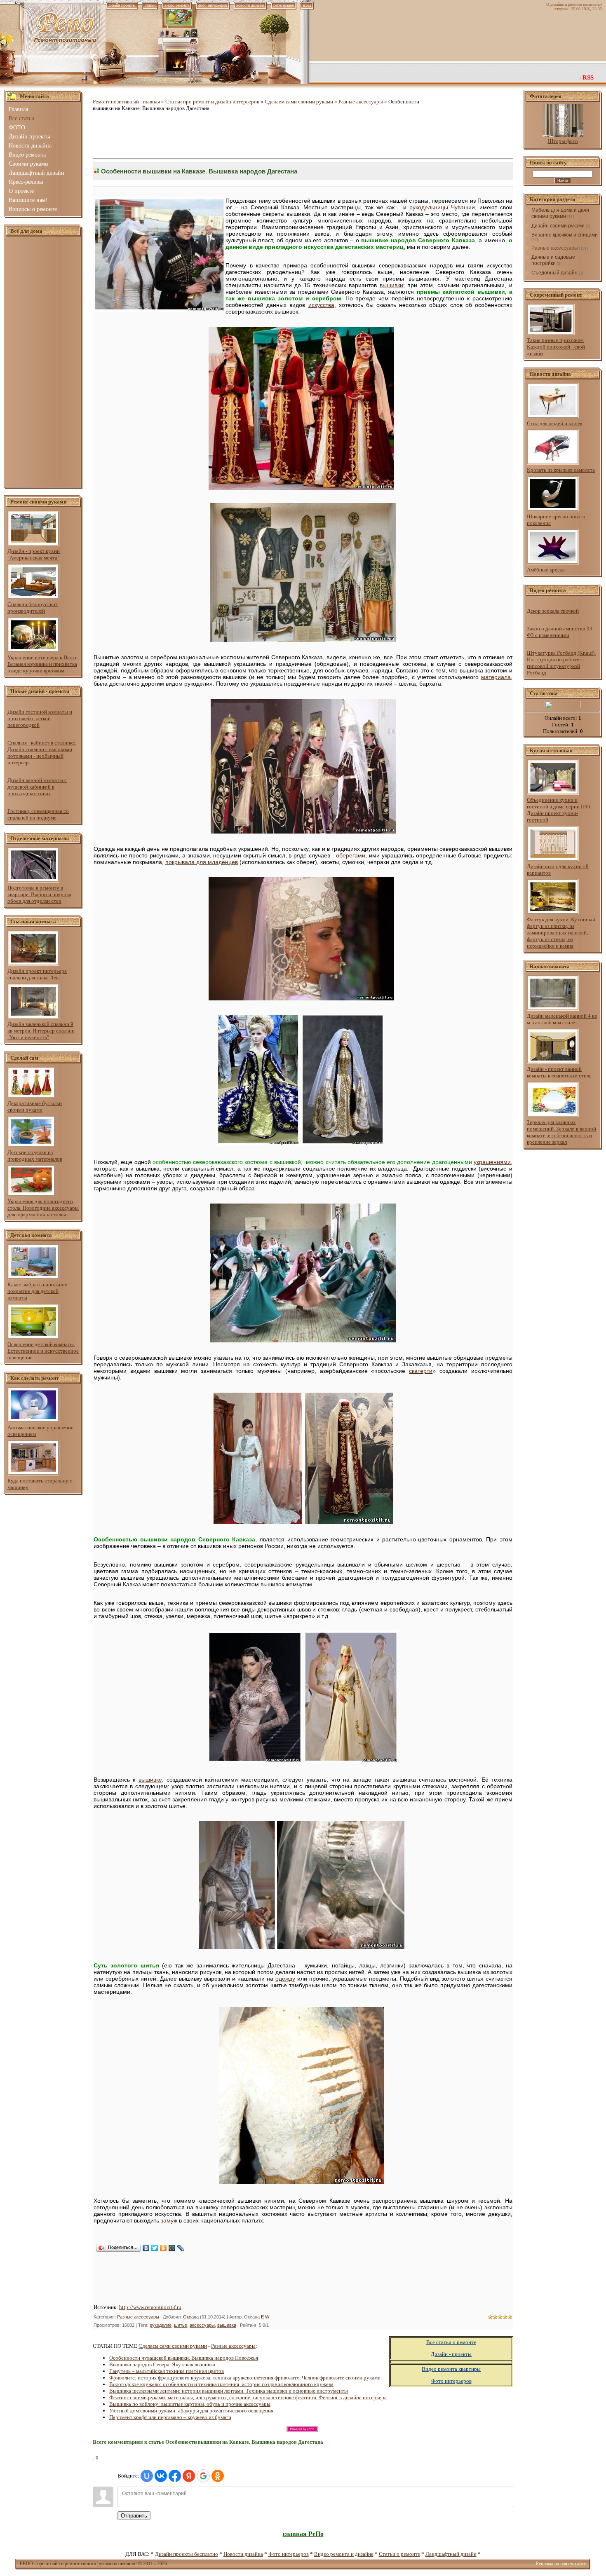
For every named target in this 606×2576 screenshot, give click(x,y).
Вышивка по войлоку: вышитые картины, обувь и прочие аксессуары (190, 2404)
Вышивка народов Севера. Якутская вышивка (162, 2364)
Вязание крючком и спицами (565, 235)
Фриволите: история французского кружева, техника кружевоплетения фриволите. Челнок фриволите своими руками (245, 2378)
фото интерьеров (213, 5)
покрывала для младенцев (202, 862)
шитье (181, 2325)
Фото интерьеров (289, 2554)
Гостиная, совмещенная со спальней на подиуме (38, 814)
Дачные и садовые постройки (553, 260)
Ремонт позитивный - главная (126, 102)
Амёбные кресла (546, 570)
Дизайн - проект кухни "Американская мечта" (34, 554)
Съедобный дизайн (554, 273)
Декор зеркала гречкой (553, 611)
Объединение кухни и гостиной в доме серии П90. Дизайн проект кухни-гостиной (559, 810)
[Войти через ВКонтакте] (161, 2476)
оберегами (351, 855)
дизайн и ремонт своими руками (79, 2564)
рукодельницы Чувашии (442, 207)
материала (496, 677)
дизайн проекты (122, 5)
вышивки (391, 285)
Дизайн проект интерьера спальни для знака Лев (37, 974)
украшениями (492, 1162)
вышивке (150, 1780)
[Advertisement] (43, 362)
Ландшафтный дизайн (451, 2554)
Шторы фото (563, 141)
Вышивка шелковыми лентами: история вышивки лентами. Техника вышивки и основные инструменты (229, 2391)
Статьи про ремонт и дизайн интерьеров (212, 102)
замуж (169, 2220)
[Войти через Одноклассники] (218, 2476)
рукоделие (161, 2325)
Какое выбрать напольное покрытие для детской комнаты (37, 1291)
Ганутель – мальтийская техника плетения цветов (167, 2371)
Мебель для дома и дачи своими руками (560, 213)
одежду (285, 1979)
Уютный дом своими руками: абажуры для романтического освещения (191, 2411)
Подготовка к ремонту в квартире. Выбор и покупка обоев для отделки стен (39, 894)
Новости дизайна (243, 2554)
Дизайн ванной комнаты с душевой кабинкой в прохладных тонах (37, 787)
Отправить (134, 2516)
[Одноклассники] (163, 2248)
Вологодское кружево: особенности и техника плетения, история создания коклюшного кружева (221, 2384)
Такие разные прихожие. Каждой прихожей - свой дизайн (556, 347)
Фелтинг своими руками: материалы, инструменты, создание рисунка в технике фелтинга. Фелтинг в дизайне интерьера (248, 2397)
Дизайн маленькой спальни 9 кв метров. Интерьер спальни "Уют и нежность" (41, 1031)
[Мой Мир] (172, 2248)
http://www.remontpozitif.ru (150, 2307)
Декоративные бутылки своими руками (35, 1107)
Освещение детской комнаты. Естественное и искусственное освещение (43, 1351)
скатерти (421, 1371)
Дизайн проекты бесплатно (187, 2554)
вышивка (227, 2325)
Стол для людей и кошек (555, 423)
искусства (321, 305)
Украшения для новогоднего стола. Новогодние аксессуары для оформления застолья (43, 1208)
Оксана (191, 2317)
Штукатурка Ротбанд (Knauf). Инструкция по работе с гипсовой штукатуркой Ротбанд (561, 663)
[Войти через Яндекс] (189, 2476)
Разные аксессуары (361, 102)
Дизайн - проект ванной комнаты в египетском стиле (559, 1072)
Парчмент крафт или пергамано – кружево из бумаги (170, 2417)
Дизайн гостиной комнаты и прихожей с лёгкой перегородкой (40, 718)
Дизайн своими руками (558, 226)
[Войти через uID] (147, 2476)
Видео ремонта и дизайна (344, 2554)
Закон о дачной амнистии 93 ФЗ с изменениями (560, 632)
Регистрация (284, 5)
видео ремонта (177, 5)
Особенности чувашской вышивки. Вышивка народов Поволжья (184, 2358)
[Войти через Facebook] (175, 2476)
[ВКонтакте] (146, 2248)
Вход (307, 5)
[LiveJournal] (181, 2248)
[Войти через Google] (203, 2476)
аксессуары (202, 2325)
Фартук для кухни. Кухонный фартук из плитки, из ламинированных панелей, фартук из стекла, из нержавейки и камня (561, 933)
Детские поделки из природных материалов (35, 1156)
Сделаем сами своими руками (299, 102)
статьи (150, 5)
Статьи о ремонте (399, 2554)
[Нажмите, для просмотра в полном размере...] (301, 488)
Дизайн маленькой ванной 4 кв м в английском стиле (562, 1019)
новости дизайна (250, 5)
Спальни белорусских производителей (33, 608)
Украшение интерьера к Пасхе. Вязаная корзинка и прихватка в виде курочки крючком (43, 664)
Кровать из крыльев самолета (561, 470)
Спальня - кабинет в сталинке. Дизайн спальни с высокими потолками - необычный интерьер (42, 753)
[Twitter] (155, 2248)
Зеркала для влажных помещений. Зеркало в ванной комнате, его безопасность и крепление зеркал (561, 1132)
